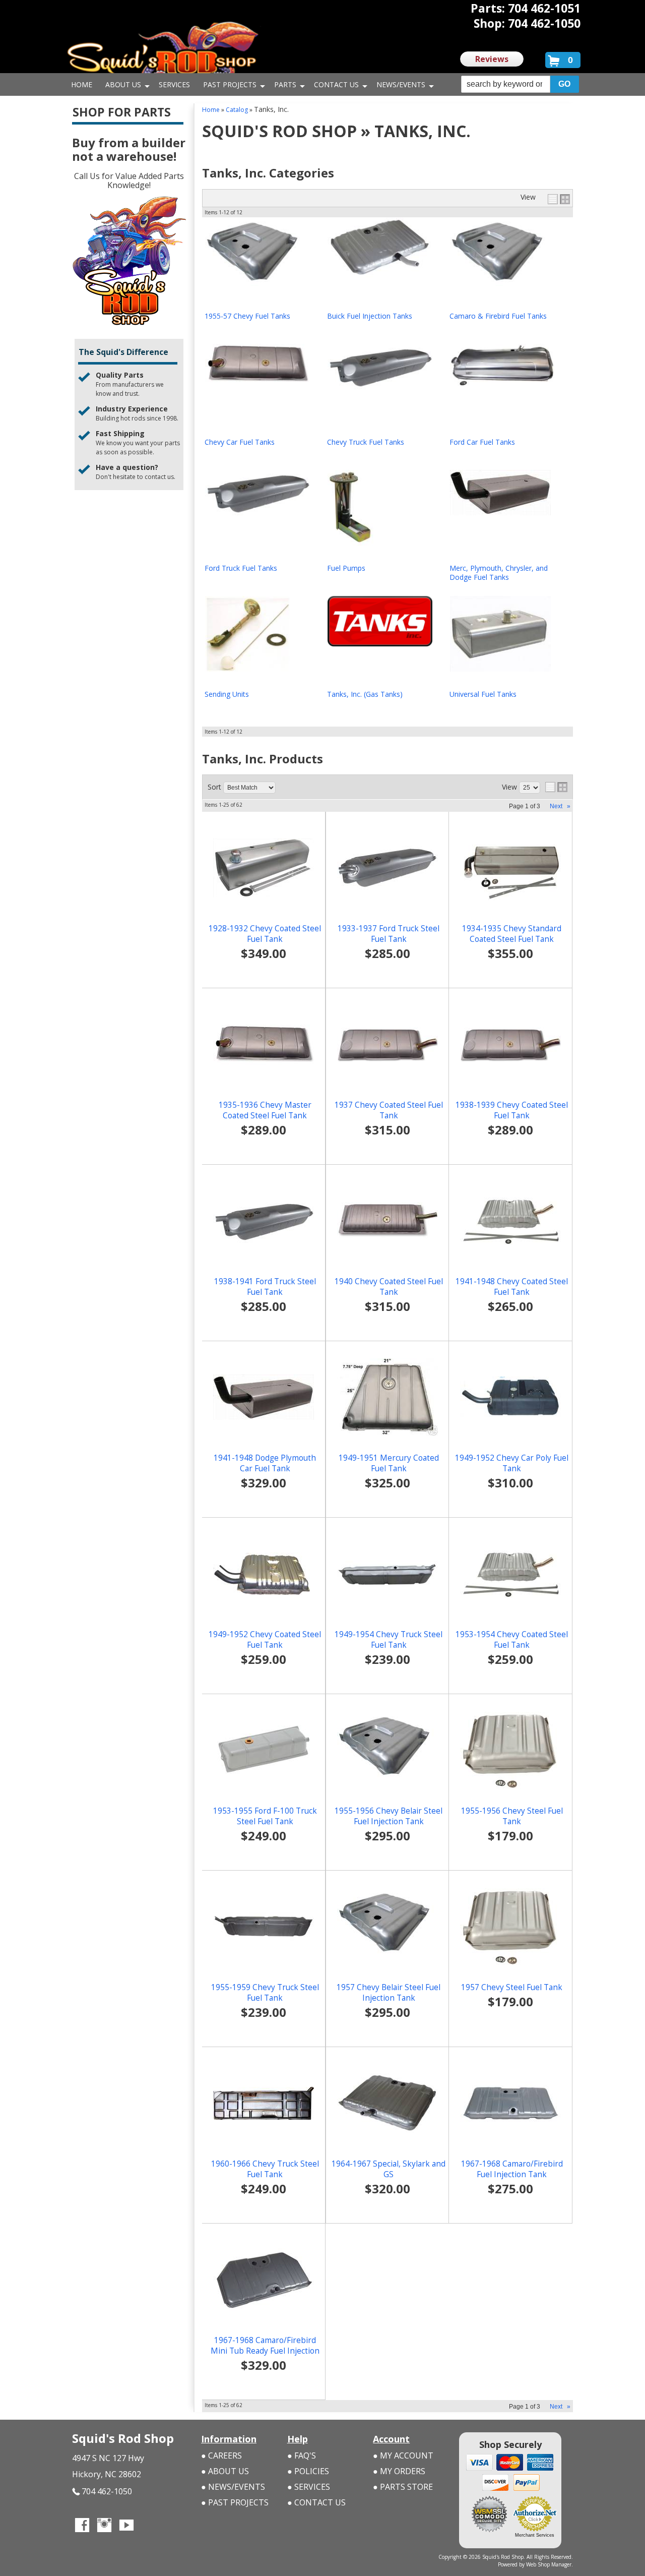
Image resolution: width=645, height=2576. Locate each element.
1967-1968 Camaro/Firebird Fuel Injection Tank (512, 2169)
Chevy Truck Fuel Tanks (366, 442)
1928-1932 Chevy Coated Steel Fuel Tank (265, 934)
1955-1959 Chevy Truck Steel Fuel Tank (265, 1993)
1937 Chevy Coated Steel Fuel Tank (389, 1110)
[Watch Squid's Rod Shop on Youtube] (126, 2526)
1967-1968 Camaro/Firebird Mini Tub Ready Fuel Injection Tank (265, 2351)
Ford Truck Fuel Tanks (241, 568)
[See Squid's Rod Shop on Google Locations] (149, 2526)
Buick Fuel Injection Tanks (370, 316)
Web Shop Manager (549, 2564)
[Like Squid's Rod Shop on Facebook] (82, 2526)
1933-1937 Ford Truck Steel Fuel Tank (389, 934)
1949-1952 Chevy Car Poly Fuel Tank (512, 1463)
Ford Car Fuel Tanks (482, 442)
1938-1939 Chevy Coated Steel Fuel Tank (512, 1110)
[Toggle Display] (559, 199)
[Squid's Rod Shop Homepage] (163, 53)
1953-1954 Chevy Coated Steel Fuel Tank (512, 1640)
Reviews (492, 59)
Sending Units (227, 694)
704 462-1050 (107, 2491)
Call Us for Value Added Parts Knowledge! (129, 181)
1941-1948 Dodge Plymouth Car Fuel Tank (265, 1463)
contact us (159, 477)
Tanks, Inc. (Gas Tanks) (365, 694)
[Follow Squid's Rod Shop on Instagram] (104, 2526)
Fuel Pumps (346, 568)
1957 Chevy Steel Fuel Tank (512, 1987)
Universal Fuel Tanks (483, 694)
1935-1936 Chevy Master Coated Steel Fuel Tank (265, 1110)
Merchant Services (535, 2535)
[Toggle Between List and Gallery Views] (556, 787)
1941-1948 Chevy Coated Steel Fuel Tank (512, 1287)
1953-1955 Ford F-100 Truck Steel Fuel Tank (265, 1816)
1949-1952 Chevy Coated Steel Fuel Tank (265, 1640)
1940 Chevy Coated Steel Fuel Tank (389, 1287)
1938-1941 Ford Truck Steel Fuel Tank (265, 1287)
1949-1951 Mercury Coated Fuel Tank (389, 1463)
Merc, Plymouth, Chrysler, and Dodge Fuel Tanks (499, 573)
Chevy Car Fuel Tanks (240, 442)
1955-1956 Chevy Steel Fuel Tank (512, 1816)
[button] (520, 84)
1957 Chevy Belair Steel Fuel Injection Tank (389, 1993)
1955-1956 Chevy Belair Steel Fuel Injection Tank (389, 1816)
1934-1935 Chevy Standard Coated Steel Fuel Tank (512, 934)
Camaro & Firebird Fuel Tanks (498, 316)
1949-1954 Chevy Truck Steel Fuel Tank (389, 1640)
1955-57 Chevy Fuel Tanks (247, 316)
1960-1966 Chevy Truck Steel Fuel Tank (265, 2169)
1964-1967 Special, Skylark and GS (389, 2169)
